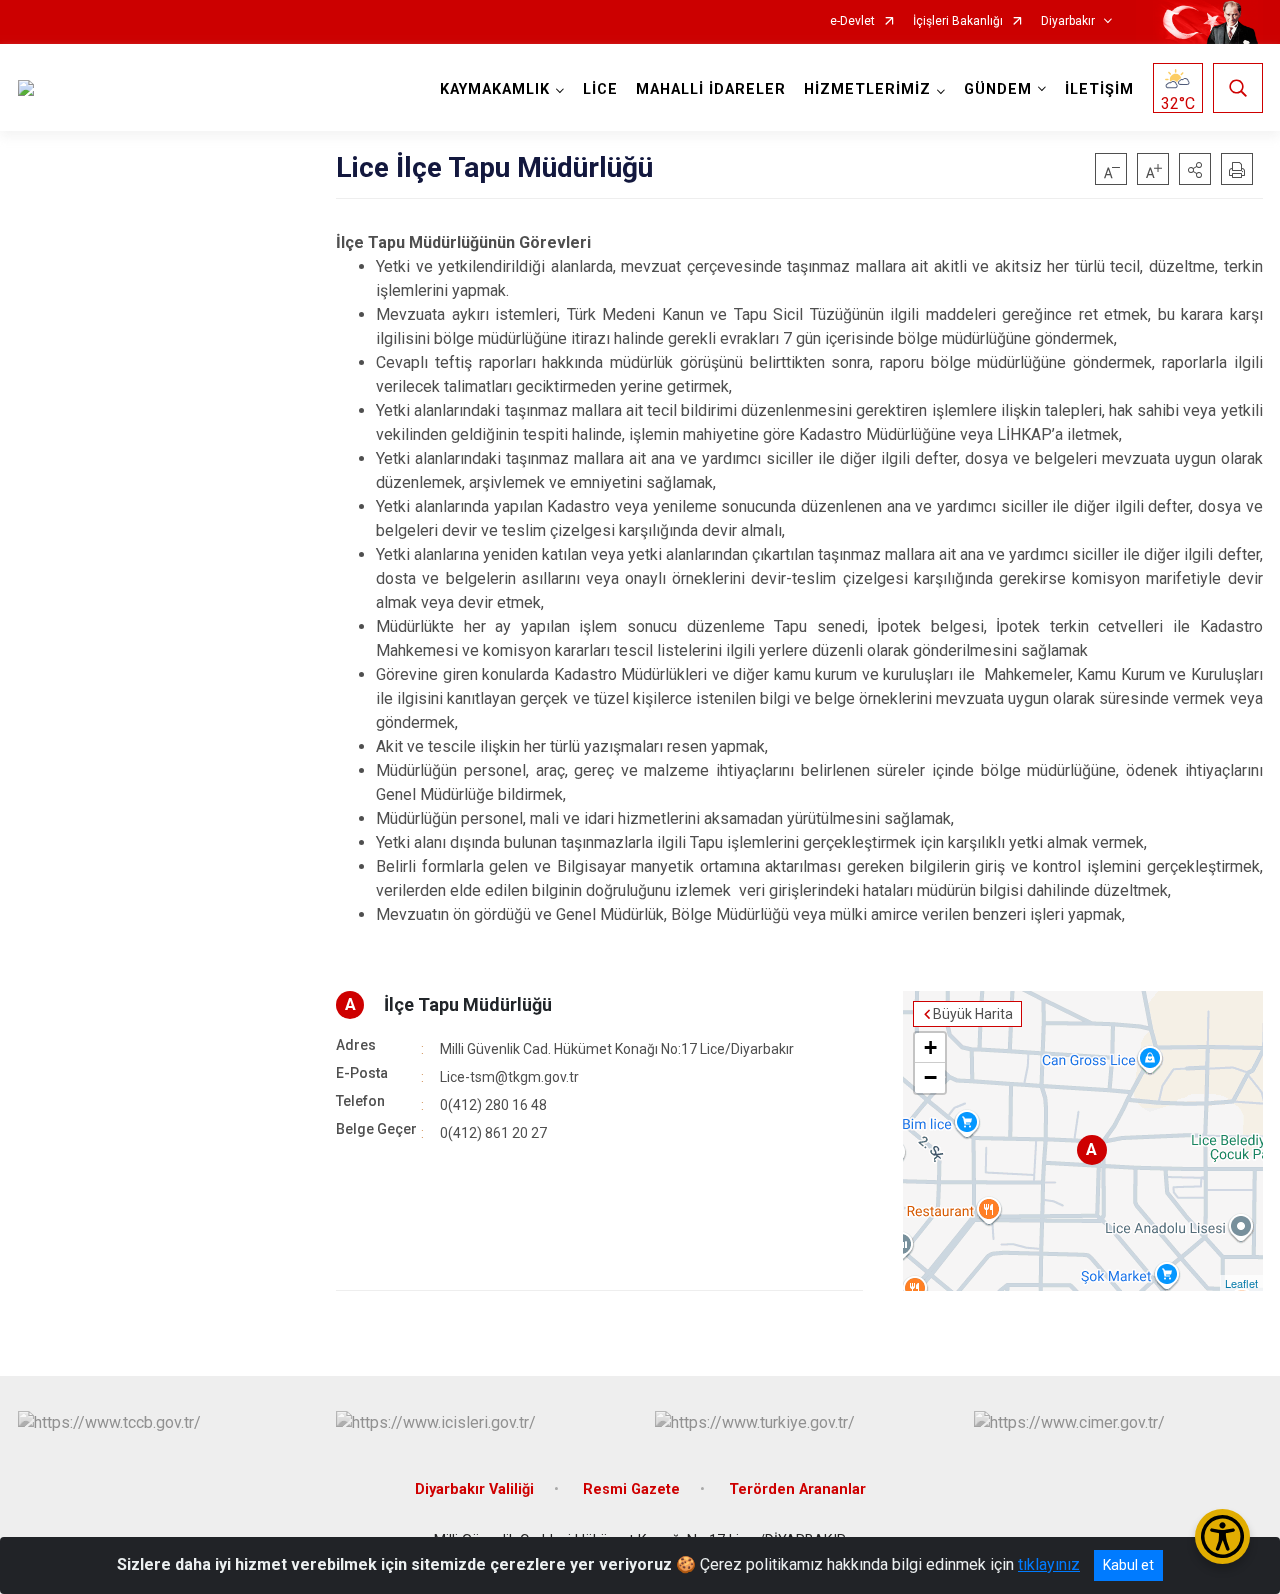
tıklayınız (1049, 1564)
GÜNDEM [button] (998, 89)
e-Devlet (852, 21)
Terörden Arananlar (797, 1489)
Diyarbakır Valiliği (474, 1489)
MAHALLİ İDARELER (711, 89)
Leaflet (1241, 1283)
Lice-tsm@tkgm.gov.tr (509, 1077)
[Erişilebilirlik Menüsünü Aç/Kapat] (1222, 1536)
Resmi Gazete (631, 1489)
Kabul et (1128, 1565)
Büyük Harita (973, 1014)
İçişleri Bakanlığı (958, 21)
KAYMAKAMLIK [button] (495, 89)
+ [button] (930, 1047)
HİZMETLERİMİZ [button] (867, 89)
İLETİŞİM (1099, 89)
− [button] (930, 1077)
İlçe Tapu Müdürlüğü (468, 1004)
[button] (1195, 169)
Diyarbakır (1068, 21)
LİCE (600, 89)
